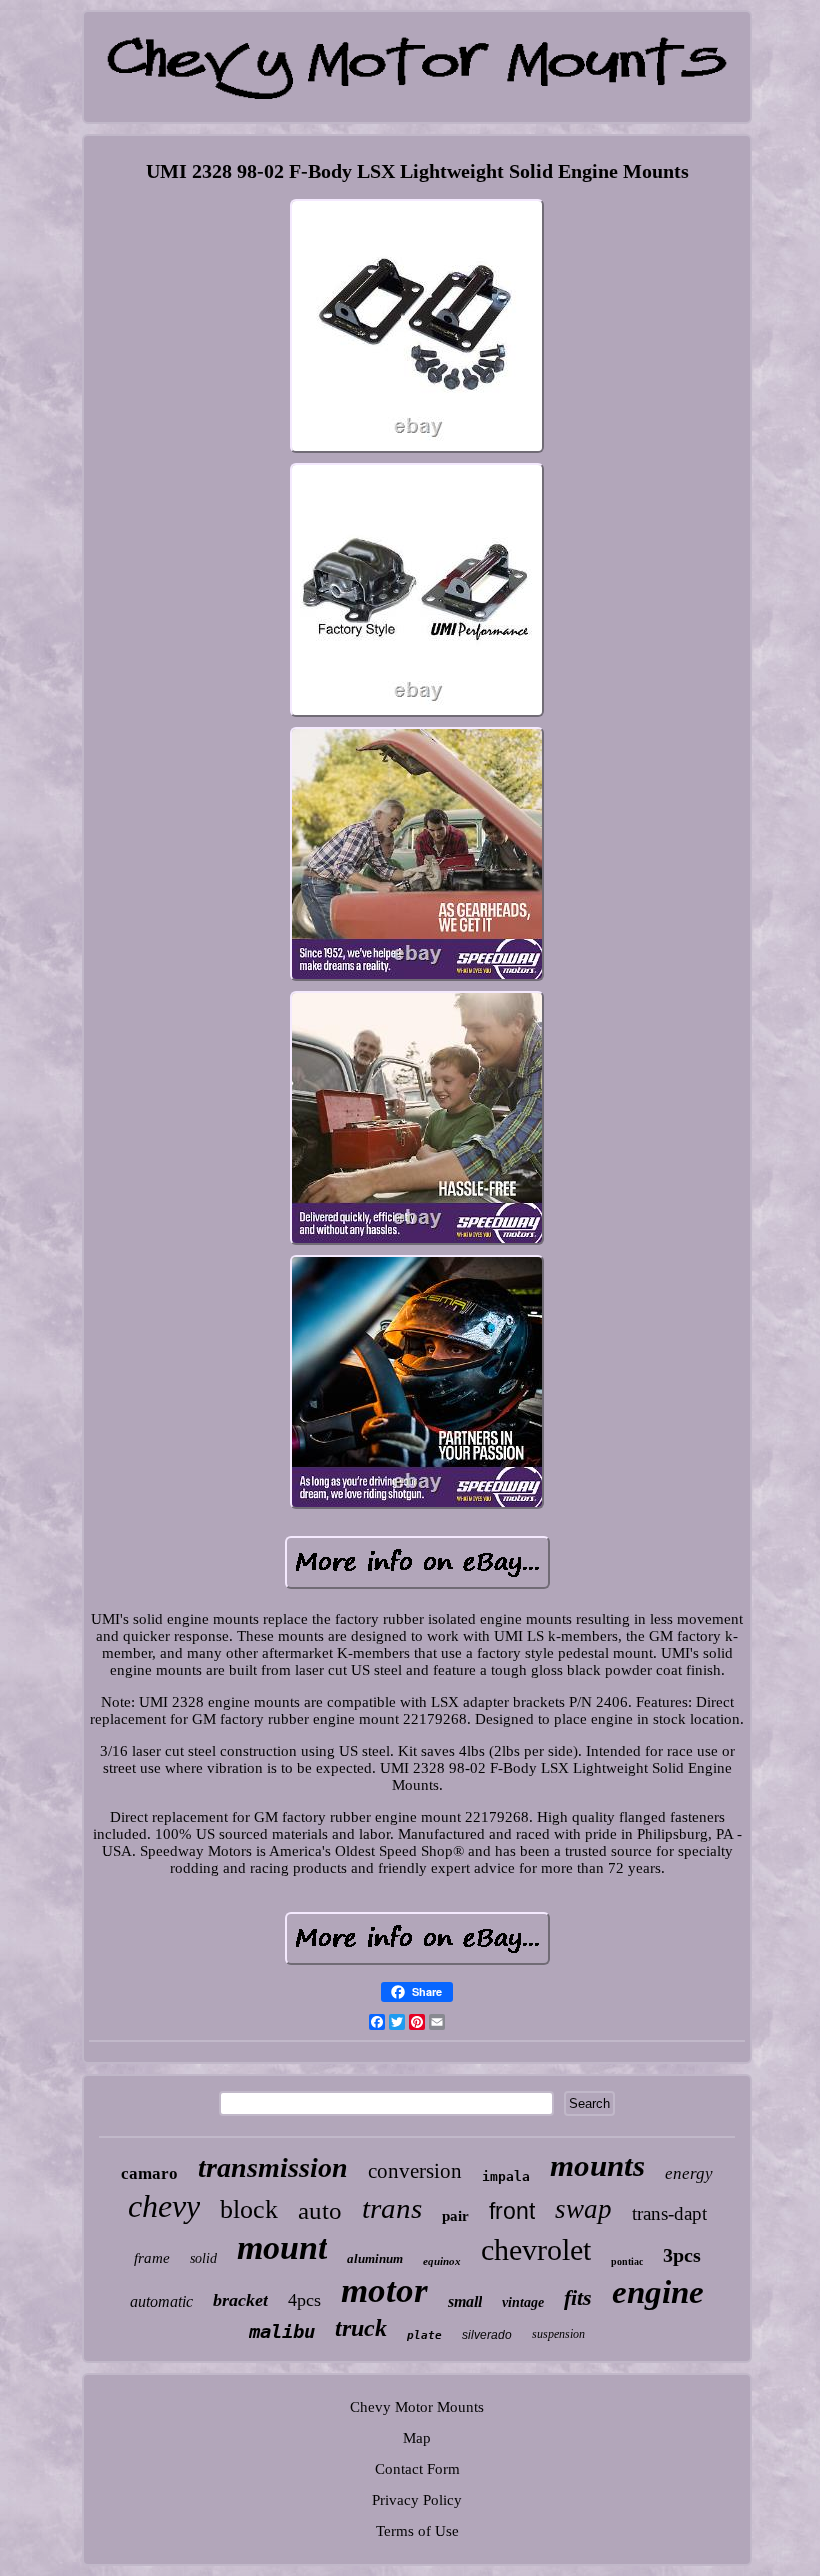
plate (424, 2335)
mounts (597, 2165)
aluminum (375, 2258)
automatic (161, 2301)
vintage (523, 2302)
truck (361, 2328)
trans (392, 2208)
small (465, 2301)
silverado (487, 2335)
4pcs (304, 2300)
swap (583, 2209)
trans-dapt (669, 2213)
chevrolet (536, 2249)
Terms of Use (417, 2531)
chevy (164, 2206)
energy (689, 2173)
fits (578, 2297)
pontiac (627, 2261)
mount (282, 2247)
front (512, 2211)
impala (506, 2176)
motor (384, 2290)
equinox (442, 2261)
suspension (558, 2334)
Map (417, 2438)
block (249, 2209)
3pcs (682, 2255)
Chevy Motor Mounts (417, 2407)
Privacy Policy (417, 2500)
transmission (273, 2167)
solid (203, 2258)
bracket (240, 2300)
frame (152, 2258)
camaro (149, 2173)
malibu (282, 2331)
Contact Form (417, 2469)
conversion (415, 2171)
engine (658, 2292)
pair (455, 2216)
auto (320, 2210)
